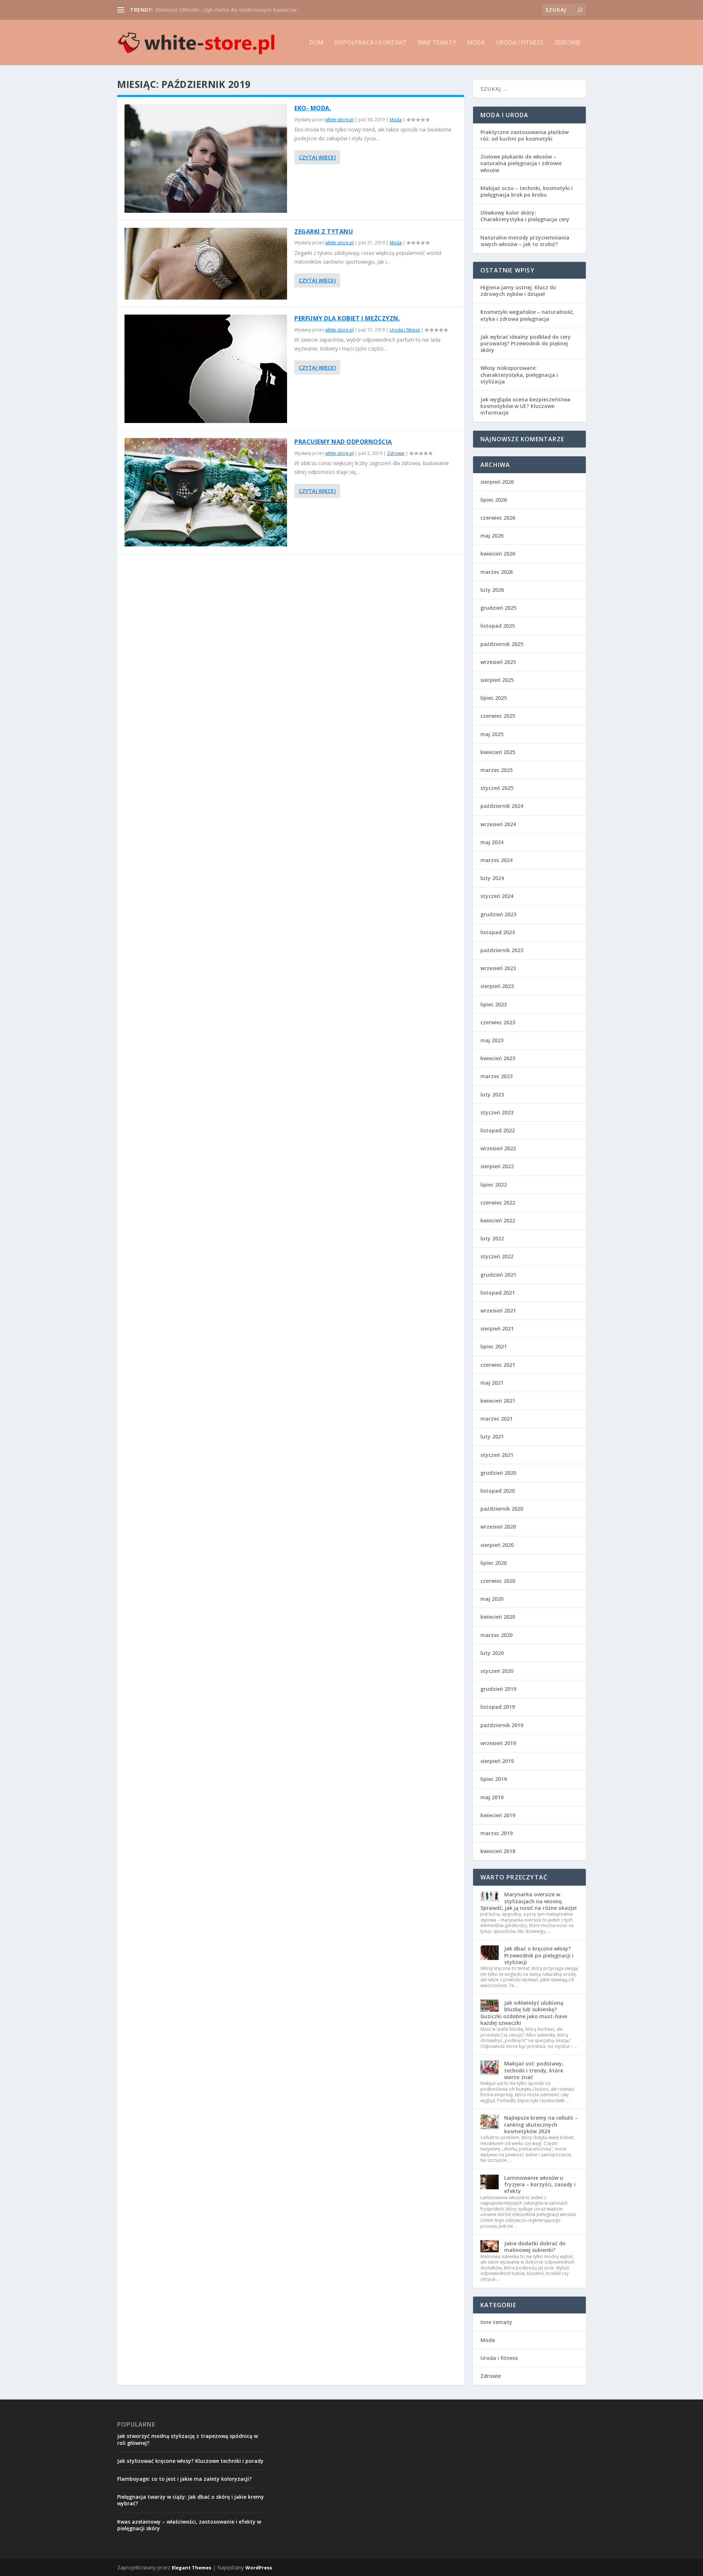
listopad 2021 (498, 1293)
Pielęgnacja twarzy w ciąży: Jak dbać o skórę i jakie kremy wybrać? (191, 2500)
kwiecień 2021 (498, 1401)
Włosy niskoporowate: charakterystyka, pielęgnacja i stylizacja (519, 374)
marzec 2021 (496, 1419)
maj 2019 (492, 1797)
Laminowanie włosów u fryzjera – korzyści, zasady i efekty (540, 2184)
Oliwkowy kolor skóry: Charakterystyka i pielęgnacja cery (525, 216)
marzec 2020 (496, 1635)
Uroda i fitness (520, 43)
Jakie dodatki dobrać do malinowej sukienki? (535, 2247)
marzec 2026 (496, 572)
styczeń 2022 (497, 1256)
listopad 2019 (498, 1707)
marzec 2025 (496, 770)
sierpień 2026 (497, 482)
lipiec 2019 (494, 1779)
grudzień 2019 (498, 1689)
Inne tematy (437, 43)
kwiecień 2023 (498, 1058)
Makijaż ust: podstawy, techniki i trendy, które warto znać (534, 2070)
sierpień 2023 (497, 986)
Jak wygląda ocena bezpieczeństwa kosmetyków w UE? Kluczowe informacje (525, 406)
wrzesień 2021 (498, 1311)
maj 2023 (492, 1040)
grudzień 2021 (498, 1275)
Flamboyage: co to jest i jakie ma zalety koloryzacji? (184, 2479)
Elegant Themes (191, 2568)
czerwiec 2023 (498, 1022)
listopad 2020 (498, 1491)
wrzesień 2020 (498, 1527)
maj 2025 (492, 734)
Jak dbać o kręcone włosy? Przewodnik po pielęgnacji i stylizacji (539, 1955)
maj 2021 (492, 1383)
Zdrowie (567, 43)
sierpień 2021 (497, 1328)
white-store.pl (339, 120)
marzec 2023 (496, 1076)
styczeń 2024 (497, 896)
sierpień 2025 (497, 680)
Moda (476, 43)
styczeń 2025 (497, 788)
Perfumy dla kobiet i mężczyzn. (347, 318)
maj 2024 (492, 842)
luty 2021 (492, 1437)
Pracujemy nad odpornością (343, 442)
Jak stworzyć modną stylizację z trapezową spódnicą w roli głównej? (187, 2439)
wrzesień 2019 (498, 1743)
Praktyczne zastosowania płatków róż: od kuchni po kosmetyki (525, 135)
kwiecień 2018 (498, 1851)
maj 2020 (492, 1599)
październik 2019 (502, 1725)
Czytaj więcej (317, 157)
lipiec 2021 (494, 1346)
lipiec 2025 (494, 698)
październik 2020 (502, 1509)
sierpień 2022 (497, 1166)
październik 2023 (502, 950)
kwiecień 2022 (498, 1220)
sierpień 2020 (497, 1545)
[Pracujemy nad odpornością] (206, 492)
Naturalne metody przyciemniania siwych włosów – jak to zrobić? (525, 241)
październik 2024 (502, 806)
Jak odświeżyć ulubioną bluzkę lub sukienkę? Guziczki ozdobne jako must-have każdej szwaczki (524, 2013)
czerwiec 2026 (498, 518)
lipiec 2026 (494, 500)
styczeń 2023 (497, 1112)
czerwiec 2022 (498, 1202)
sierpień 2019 (497, 1761)
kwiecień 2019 (498, 1815)
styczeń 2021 (497, 1455)
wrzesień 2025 (498, 662)
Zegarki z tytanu (324, 231)
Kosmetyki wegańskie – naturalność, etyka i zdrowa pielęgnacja (527, 315)
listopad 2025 (498, 626)
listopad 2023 (498, 932)
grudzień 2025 (498, 608)
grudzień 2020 (498, 1473)
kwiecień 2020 (498, 1617)
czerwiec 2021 (498, 1365)
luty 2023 (492, 1094)
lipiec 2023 (494, 1004)
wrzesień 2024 (498, 824)
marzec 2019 (496, 1833)
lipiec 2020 (494, 1563)
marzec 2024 (496, 860)
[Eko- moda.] (206, 159)
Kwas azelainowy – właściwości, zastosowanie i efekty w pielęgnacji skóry (189, 2525)
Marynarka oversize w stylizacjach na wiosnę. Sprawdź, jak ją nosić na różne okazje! (529, 1901)
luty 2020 (492, 1653)
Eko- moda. (313, 108)
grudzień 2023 (498, 914)
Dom (316, 43)
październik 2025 (502, 644)
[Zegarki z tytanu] (206, 264)
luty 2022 (492, 1238)
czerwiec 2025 (498, 716)
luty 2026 (492, 590)
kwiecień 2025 (498, 752)
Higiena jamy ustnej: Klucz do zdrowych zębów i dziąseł (518, 291)
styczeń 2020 (497, 1671)
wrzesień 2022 (498, 1148)
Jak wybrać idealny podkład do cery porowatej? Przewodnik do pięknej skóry (526, 343)
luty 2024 (492, 878)
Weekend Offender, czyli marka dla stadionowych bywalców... (228, 10)
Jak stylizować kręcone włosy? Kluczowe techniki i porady (190, 2461)
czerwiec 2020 (498, 1581)
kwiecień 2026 (498, 554)
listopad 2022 (498, 1130)
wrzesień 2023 (498, 968)
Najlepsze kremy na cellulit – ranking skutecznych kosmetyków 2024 (541, 2124)
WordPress (259, 2568)
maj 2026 (492, 536)
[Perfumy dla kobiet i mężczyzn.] (206, 369)
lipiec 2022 (494, 1185)
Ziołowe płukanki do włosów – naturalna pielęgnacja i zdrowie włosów (521, 163)
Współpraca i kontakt (371, 43)
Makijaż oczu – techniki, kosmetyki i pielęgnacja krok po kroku (527, 191)
